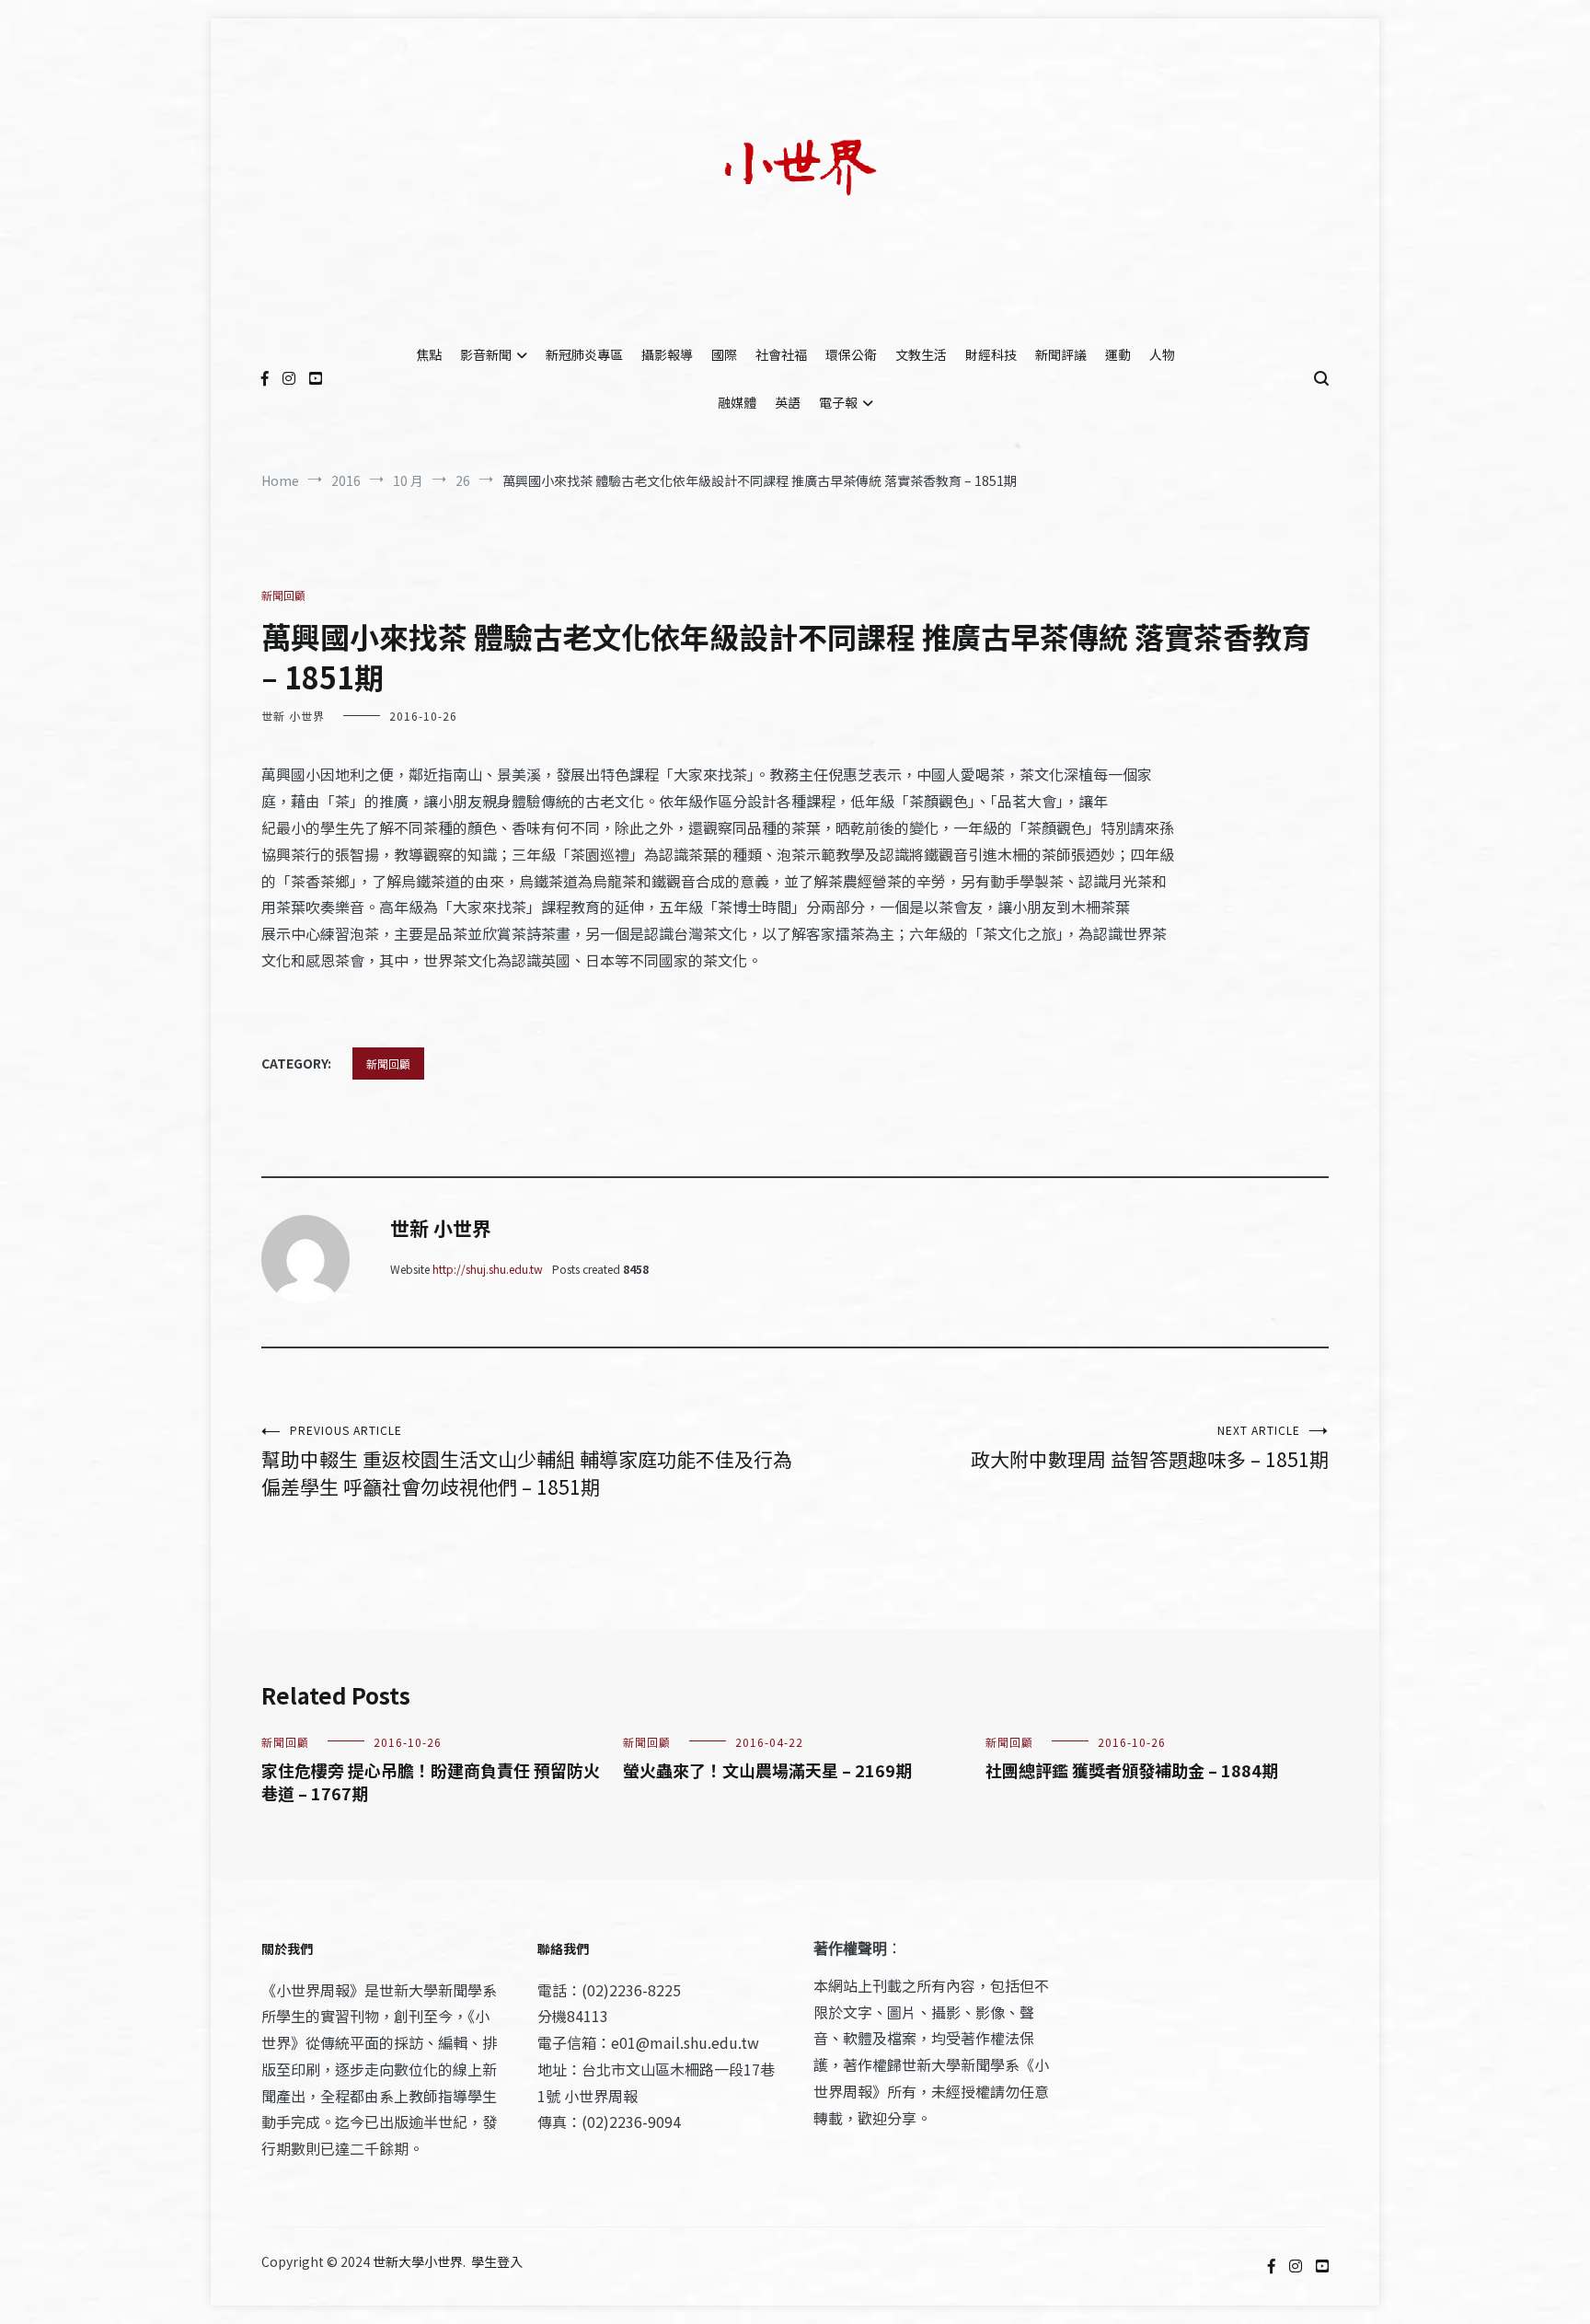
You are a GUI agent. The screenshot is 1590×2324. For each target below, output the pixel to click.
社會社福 (781, 354)
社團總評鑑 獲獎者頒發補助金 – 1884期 (1132, 1770)
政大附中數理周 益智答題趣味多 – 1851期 (1150, 1447)
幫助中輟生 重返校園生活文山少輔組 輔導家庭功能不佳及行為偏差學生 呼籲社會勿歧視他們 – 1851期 (527, 1461)
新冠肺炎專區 (584, 354)
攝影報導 (667, 354)
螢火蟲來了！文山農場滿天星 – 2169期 (767, 1770)
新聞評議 (1061, 354)
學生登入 (497, 2261)
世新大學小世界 (418, 2261)
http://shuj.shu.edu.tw (488, 1269)
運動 (1118, 354)
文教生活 (921, 354)
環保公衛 (851, 354)
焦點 (429, 354)
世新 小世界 (293, 716)
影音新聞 (486, 354)
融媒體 (737, 402)
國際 (724, 354)
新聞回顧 (283, 595)
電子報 (838, 402)
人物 (1162, 354)
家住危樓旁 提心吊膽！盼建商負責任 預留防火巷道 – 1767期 (431, 1781)
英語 (788, 402)
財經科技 (991, 354)
